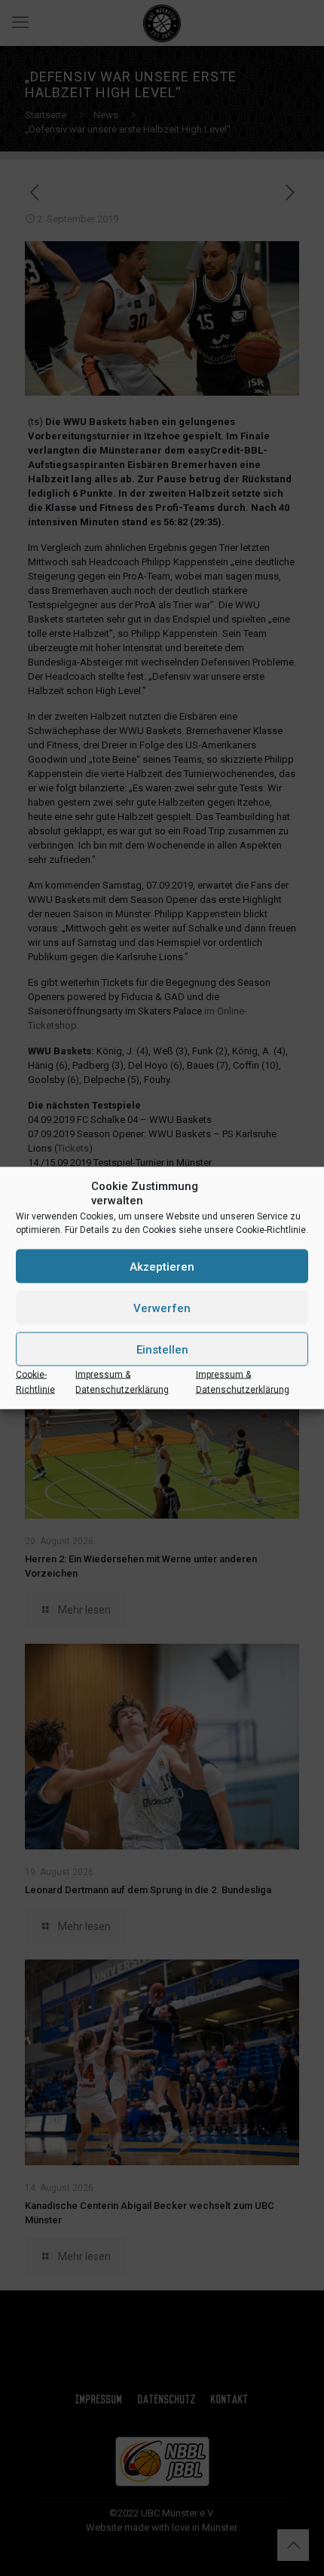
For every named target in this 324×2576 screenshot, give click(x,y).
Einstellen (162, 1349)
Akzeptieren (162, 1266)
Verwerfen (162, 1308)
